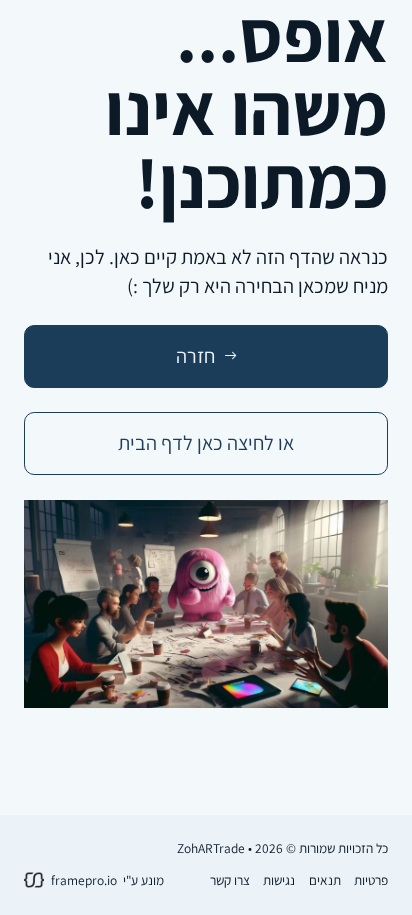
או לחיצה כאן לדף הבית (206, 442)
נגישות (279, 880)
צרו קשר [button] (230, 880)
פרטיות (371, 880)
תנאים (325, 880)
